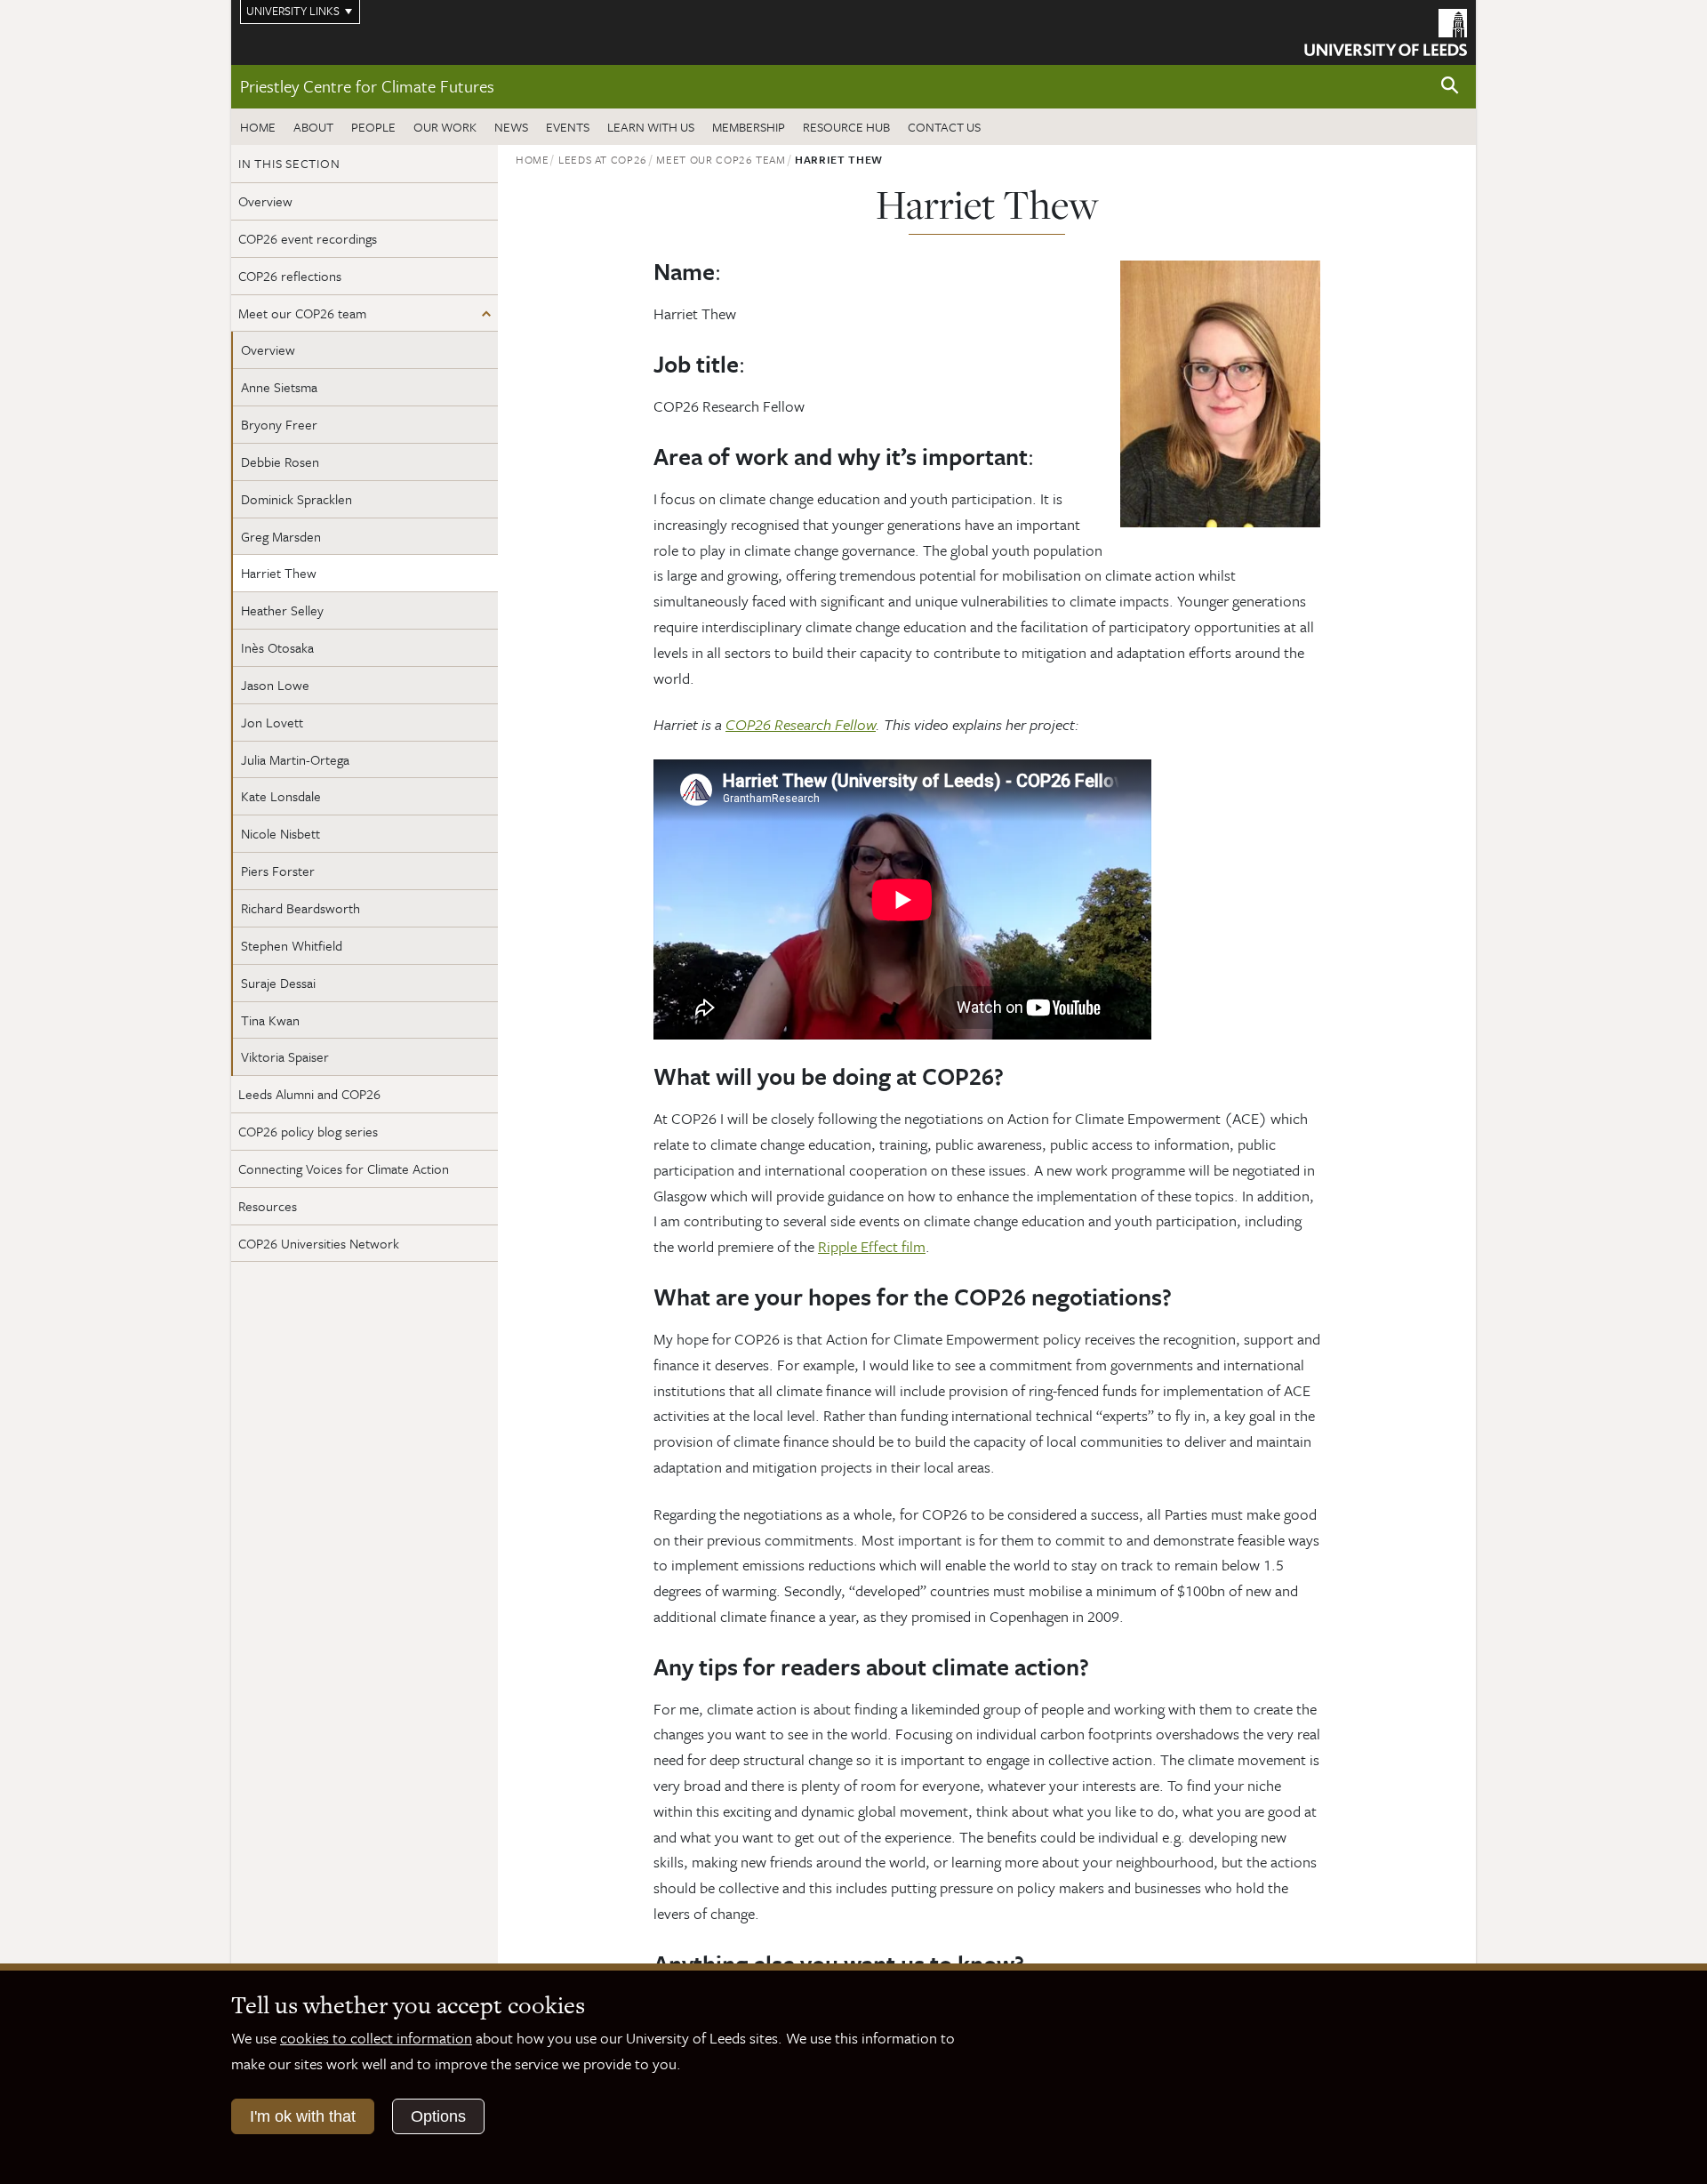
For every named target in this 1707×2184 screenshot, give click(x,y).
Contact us (944, 127)
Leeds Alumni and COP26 (309, 1094)
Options (438, 2116)
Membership (749, 127)
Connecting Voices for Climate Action (344, 1168)
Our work (445, 127)
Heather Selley (282, 610)
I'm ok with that (303, 2116)
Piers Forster (280, 871)
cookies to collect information (376, 2038)
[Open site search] (1450, 86)
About (313, 127)
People (373, 127)
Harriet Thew (279, 573)
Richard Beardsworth (302, 908)
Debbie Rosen (282, 462)
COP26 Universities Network (319, 1243)
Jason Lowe (275, 685)
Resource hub (846, 127)
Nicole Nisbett (280, 833)
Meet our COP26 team (302, 313)
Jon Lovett (272, 722)
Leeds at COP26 (603, 159)
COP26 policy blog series (308, 1131)
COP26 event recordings (308, 238)
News (511, 127)
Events (568, 127)
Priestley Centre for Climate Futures (367, 86)
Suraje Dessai (278, 983)
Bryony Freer (279, 424)
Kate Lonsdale (281, 796)
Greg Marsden (281, 536)
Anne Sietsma (279, 387)
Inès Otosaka (277, 647)
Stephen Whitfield (292, 945)
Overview (265, 201)
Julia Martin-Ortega (295, 759)
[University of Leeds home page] (1386, 30)
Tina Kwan (270, 1020)
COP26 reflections (290, 276)
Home (258, 127)
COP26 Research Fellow (801, 724)
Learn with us (651, 127)
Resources (268, 1206)
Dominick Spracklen (297, 499)
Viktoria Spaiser (287, 1056)
